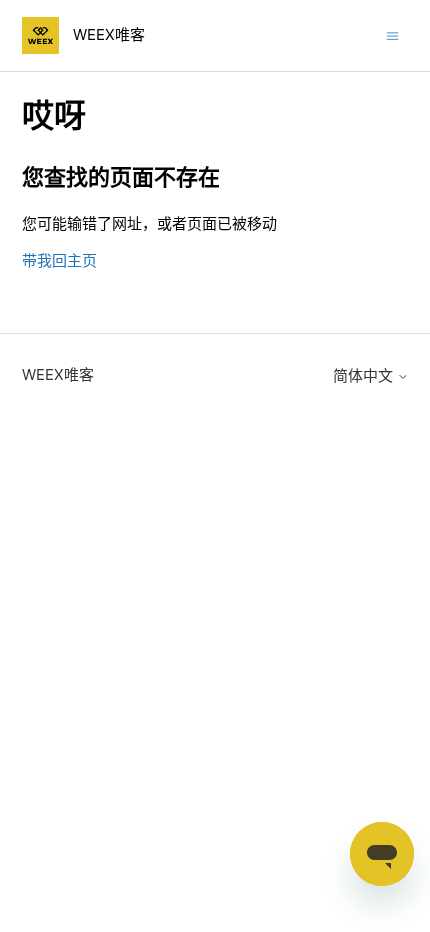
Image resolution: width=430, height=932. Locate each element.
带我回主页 (59, 260)
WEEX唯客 (58, 374)
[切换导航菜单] (392, 34)
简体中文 (365, 375)
